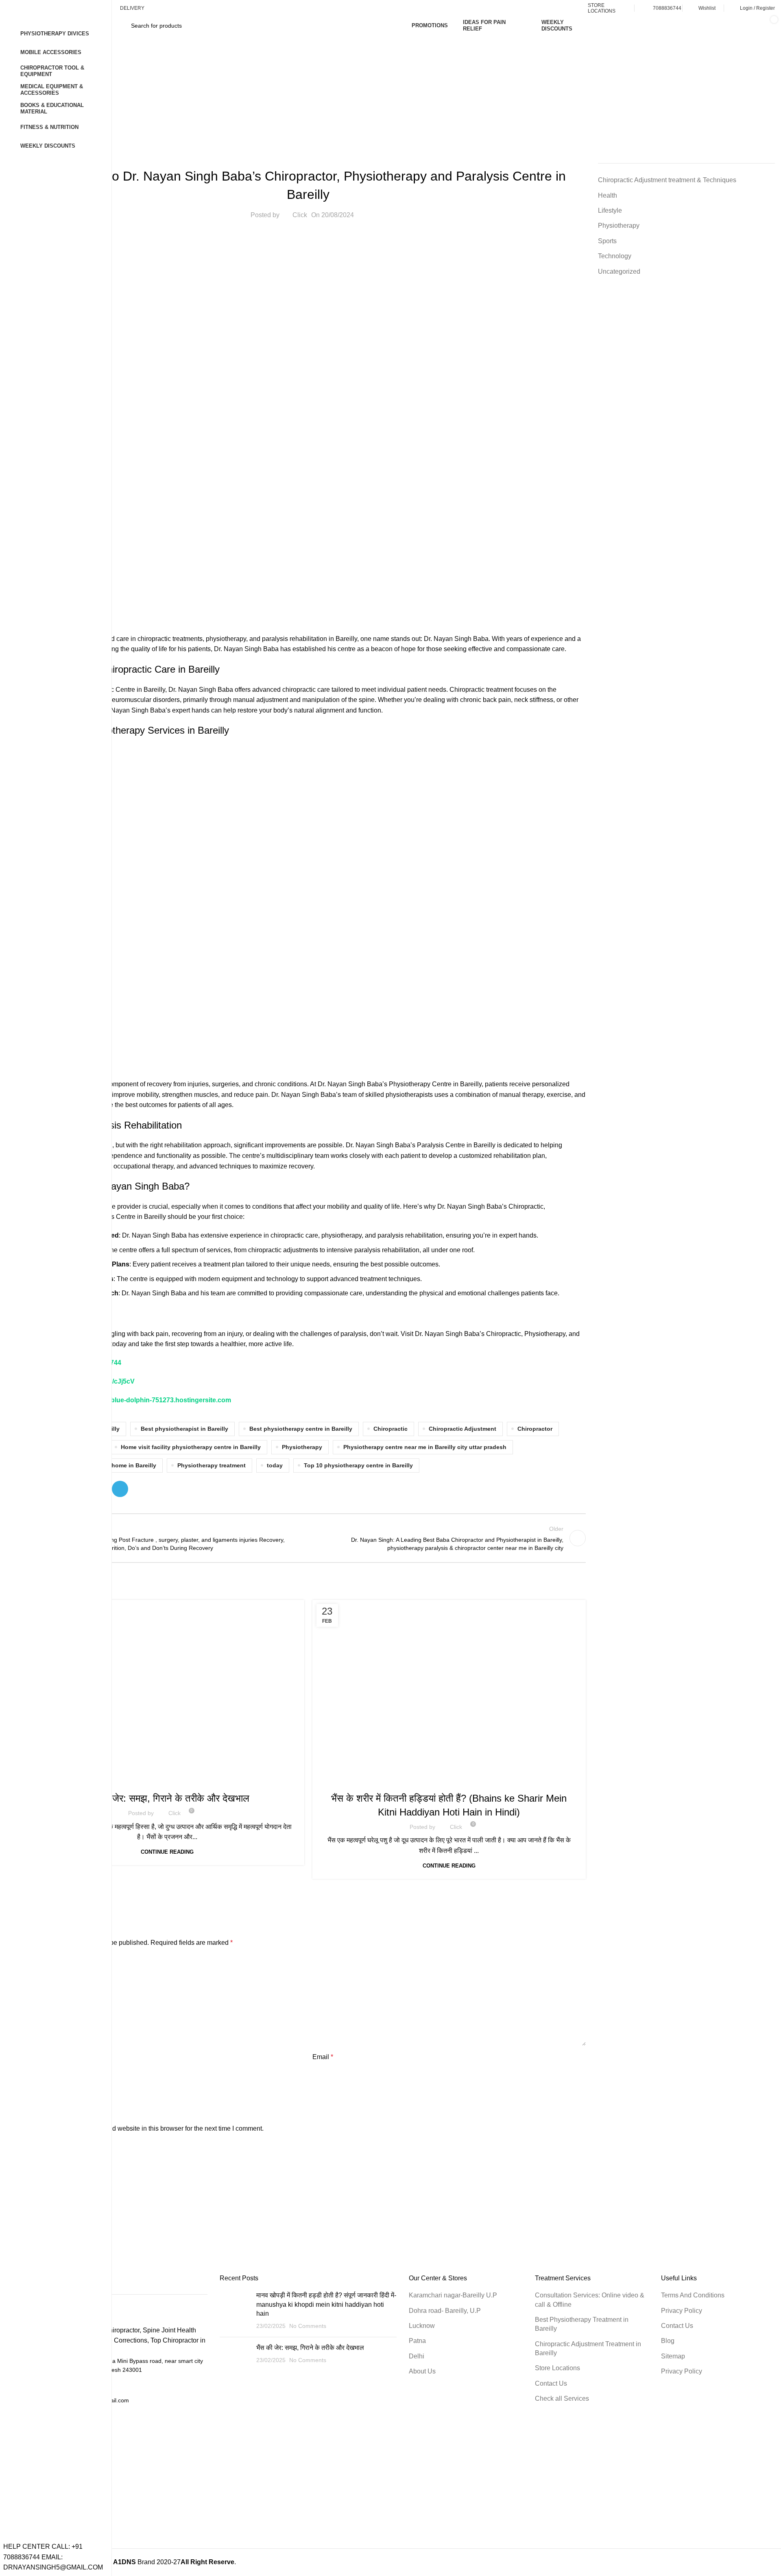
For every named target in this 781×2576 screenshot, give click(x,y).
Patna (417, 2341)
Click (300, 215)
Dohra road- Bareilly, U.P (445, 2311)
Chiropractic (390, 1429)
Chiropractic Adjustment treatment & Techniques (667, 180)
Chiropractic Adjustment (462, 1429)
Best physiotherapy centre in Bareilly (301, 1429)
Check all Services (562, 2398)
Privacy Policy (682, 2311)
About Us (422, 2371)
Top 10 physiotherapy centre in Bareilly (358, 1465)
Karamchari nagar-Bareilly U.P (453, 2295)
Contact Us (551, 2383)
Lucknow (422, 2326)
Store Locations (557, 2368)
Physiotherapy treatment (212, 1465)
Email (323, 2057)
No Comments (308, 2326)
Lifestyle (610, 210)
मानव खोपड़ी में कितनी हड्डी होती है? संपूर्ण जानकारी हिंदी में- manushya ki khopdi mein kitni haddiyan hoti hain (326, 2304)
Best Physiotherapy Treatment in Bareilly (582, 2324)
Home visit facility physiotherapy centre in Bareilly (191, 1447)
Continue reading (167, 1852)
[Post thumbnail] (235, 2311)
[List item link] (119, 2385)
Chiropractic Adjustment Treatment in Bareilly (588, 2348)
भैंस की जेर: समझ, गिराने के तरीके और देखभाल (167, 1798)
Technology (615, 256)
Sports (607, 241)
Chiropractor (535, 1429)
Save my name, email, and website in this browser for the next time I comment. (152, 2128)
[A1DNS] (155, 2209)
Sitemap (673, 2356)
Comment (47, 1961)
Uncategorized (619, 271)
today (275, 1465)
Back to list (308, 1538)
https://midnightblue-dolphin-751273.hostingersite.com (147, 1400)
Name (41, 2057)
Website (42, 2093)
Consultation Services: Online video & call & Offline (590, 2300)
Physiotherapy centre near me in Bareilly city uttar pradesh (425, 1447)
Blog (668, 2341)
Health (416, 102)
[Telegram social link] (120, 1489)
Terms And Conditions (693, 2295)
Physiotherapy (302, 1447)
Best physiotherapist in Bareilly (184, 1429)
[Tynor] (403, 2209)
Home (389, 102)
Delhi (417, 2356)
